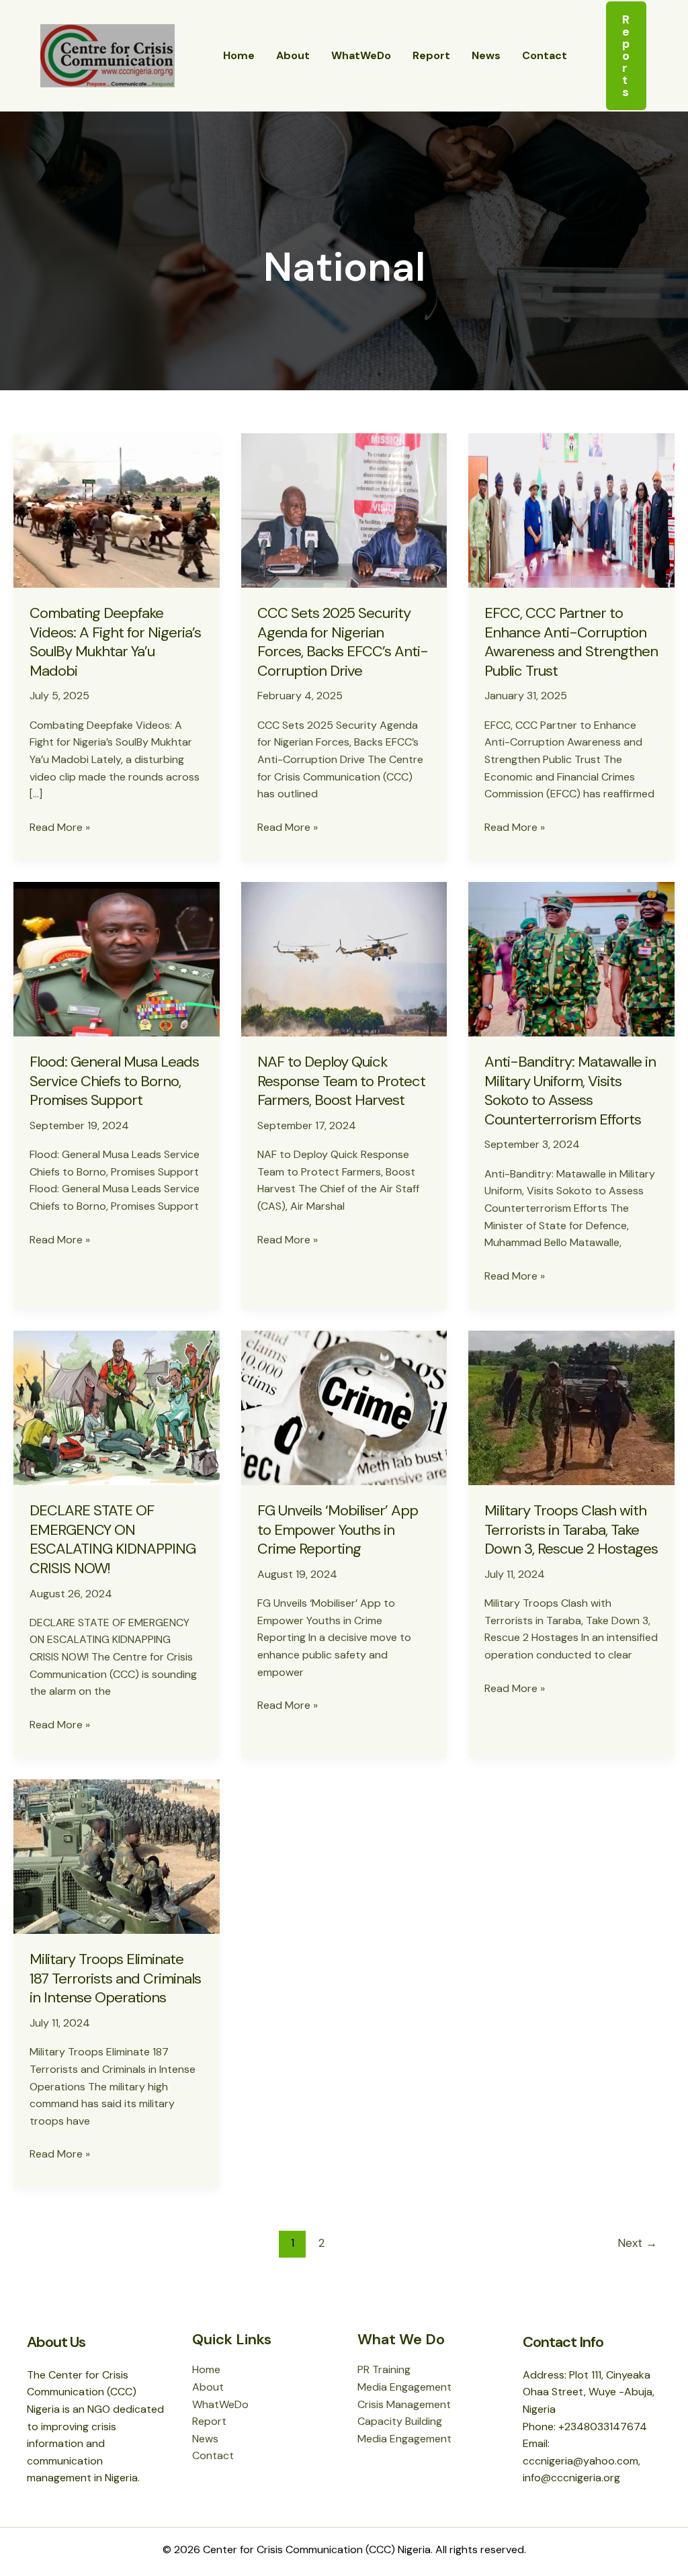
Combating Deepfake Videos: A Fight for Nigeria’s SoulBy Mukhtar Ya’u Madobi (115, 642)
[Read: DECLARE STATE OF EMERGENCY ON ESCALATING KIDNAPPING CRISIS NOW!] (117, 1407)
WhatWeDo (361, 55)
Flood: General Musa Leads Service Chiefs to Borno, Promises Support (114, 1081)
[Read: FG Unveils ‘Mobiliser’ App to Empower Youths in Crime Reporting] (344, 1407)
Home (239, 55)
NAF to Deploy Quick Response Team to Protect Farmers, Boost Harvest (341, 1081)
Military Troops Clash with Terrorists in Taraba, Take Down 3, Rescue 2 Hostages (571, 1529)
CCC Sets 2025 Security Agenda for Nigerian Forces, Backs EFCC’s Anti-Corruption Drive (343, 642)
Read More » (60, 828)
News (486, 55)
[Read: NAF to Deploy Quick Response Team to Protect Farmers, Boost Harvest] (344, 958)
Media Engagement (404, 2387)
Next (637, 2243)
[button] (626, 56)
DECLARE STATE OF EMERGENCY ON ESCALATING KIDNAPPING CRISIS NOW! (113, 1539)
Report (431, 55)
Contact (545, 55)
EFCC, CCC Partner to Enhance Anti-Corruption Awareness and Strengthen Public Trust (571, 642)
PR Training (384, 2369)
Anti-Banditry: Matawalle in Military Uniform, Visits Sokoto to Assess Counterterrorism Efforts (570, 1091)
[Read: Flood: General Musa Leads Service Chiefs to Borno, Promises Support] (117, 958)
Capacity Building (400, 2421)
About (293, 55)
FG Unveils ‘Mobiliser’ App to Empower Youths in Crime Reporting (338, 1529)
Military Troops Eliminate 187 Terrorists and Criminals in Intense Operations (115, 1978)
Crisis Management (404, 2404)
